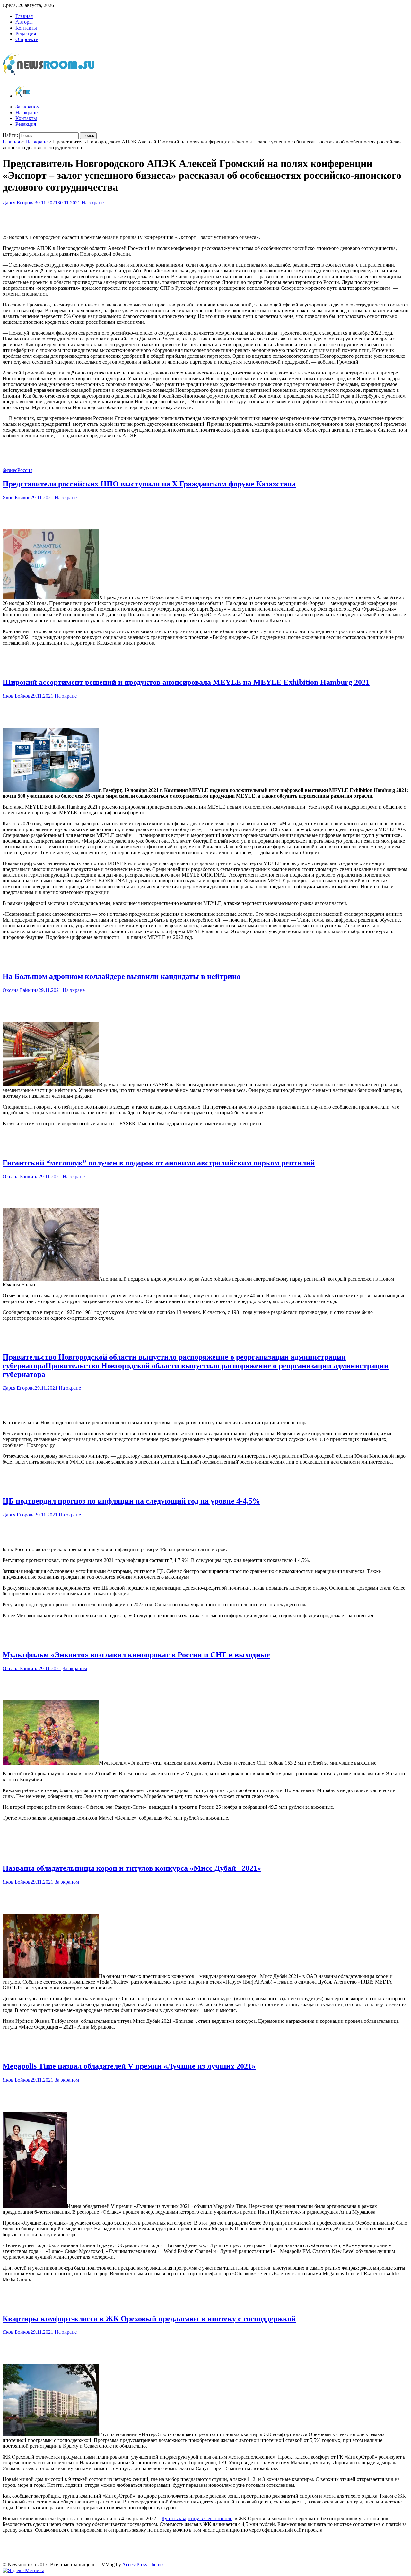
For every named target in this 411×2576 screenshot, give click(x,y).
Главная (24, 16)
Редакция (26, 34)
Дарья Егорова (19, 203)
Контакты (26, 28)
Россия (25, 470)
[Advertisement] (205, 219)
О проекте (27, 39)
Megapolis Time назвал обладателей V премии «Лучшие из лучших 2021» (129, 2066)
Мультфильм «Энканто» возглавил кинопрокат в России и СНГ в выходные (136, 1655)
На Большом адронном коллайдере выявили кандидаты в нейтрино (122, 976)
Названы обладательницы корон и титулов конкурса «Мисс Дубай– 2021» (132, 1868)
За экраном (28, 107)
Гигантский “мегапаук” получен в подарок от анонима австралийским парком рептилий (159, 1163)
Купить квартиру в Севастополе (197, 2518)
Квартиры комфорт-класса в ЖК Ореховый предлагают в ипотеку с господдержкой (149, 2319)
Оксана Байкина (21, 990)
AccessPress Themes (143, 2565)
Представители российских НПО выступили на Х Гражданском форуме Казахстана (149, 484)
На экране (26, 112)
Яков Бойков (17, 498)
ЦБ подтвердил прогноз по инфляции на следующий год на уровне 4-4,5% (131, 1501)
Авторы (24, 22)
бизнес (10, 470)
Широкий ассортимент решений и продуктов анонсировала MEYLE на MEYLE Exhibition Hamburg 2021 (186, 682)
